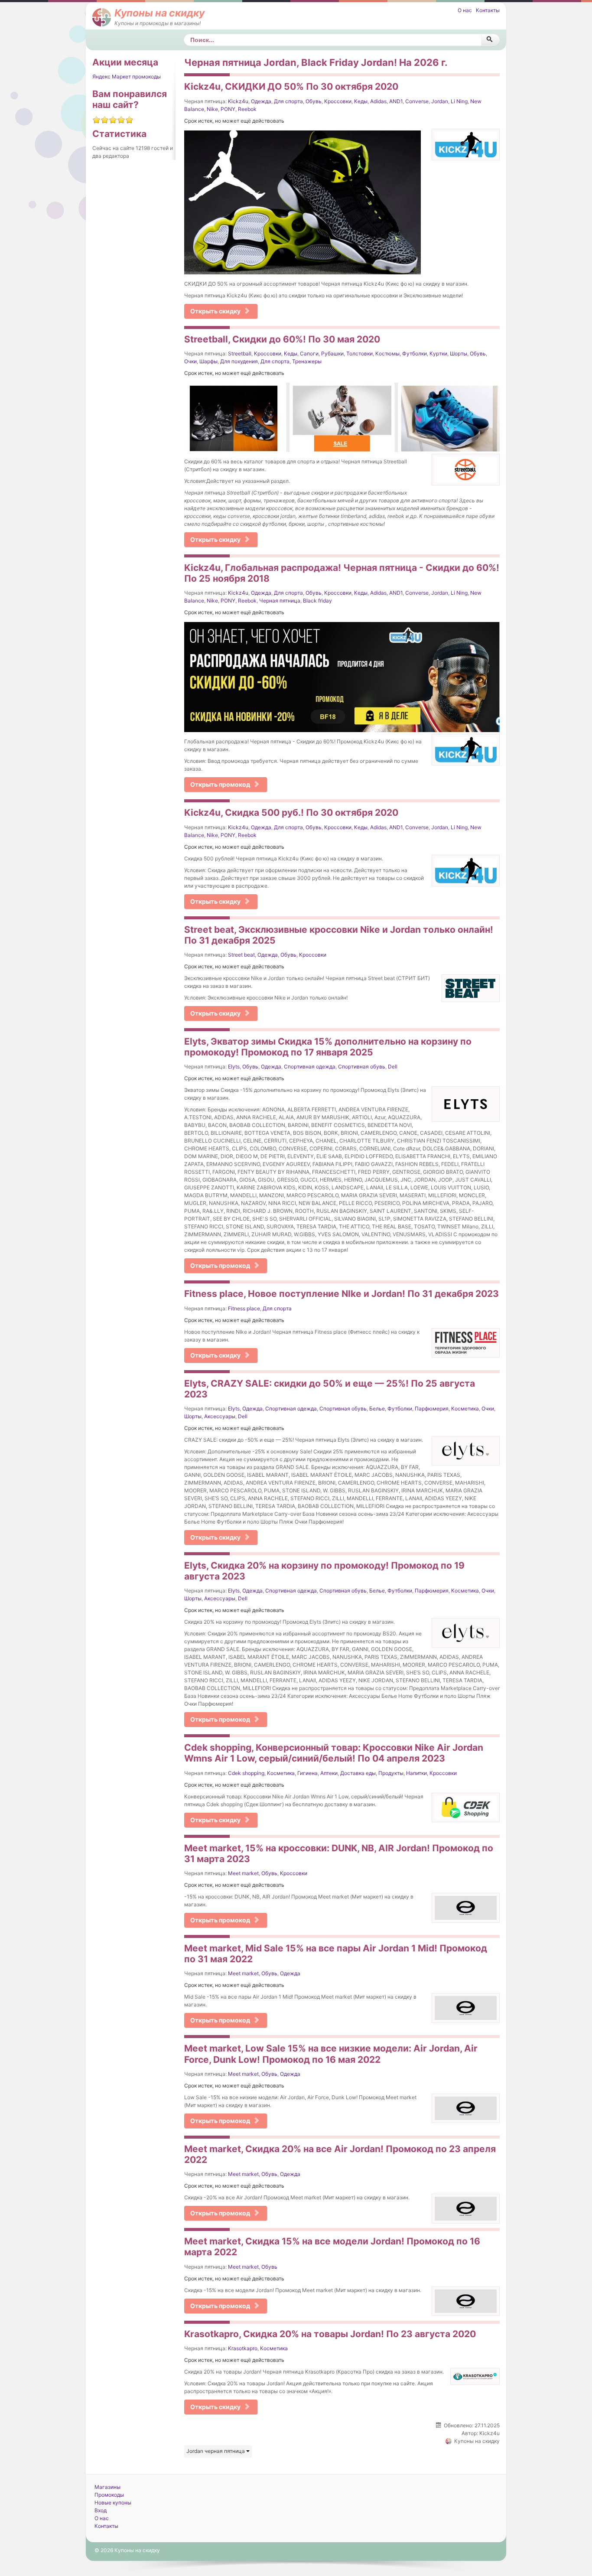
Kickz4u (238, 101)
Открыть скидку (215, 311)
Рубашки (332, 353)
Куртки (438, 353)
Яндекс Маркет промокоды (127, 77)
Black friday (317, 601)
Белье (377, 1408)
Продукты (391, 1773)
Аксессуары (220, 1416)
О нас (465, 10)
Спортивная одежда (310, 1067)
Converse (417, 101)
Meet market (243, 1873)
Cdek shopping (246, 1773)
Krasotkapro (243, 2348)
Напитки (416, 1773)
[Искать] (490, 40)
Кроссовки (338, 101)
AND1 (396, 101)
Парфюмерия (432, 1408)
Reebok (247, 109)
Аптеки (329, 1773)
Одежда (261, 101)
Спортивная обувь (362, 1067)
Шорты (459, 353)
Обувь (314, 101)
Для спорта (288, 101)
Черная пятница (280, 601)
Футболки (415, 353)
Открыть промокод (220, 784)
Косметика (465, 1408)
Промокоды (109, 2495)
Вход (101, 2510)
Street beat (241, 955)
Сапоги (309, 353)
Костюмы (387, 353)
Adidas (378, 101)
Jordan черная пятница (216, 2451)
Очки (190, 361)
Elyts (234, 1067)
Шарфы (208, 361)
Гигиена (307, 1773)
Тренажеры (307, 361)
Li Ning (459, 101)
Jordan (440, 101)
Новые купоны (113, 2503)
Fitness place (244, 1308)
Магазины (107, 2487)
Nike (212, 109)
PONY (228, 109)
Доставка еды (358, 1773)
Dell (393, 1067)
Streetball (240, 353)
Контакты (488, 10)
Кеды (361, 101)
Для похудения (239, 361)
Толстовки (359, 353)
